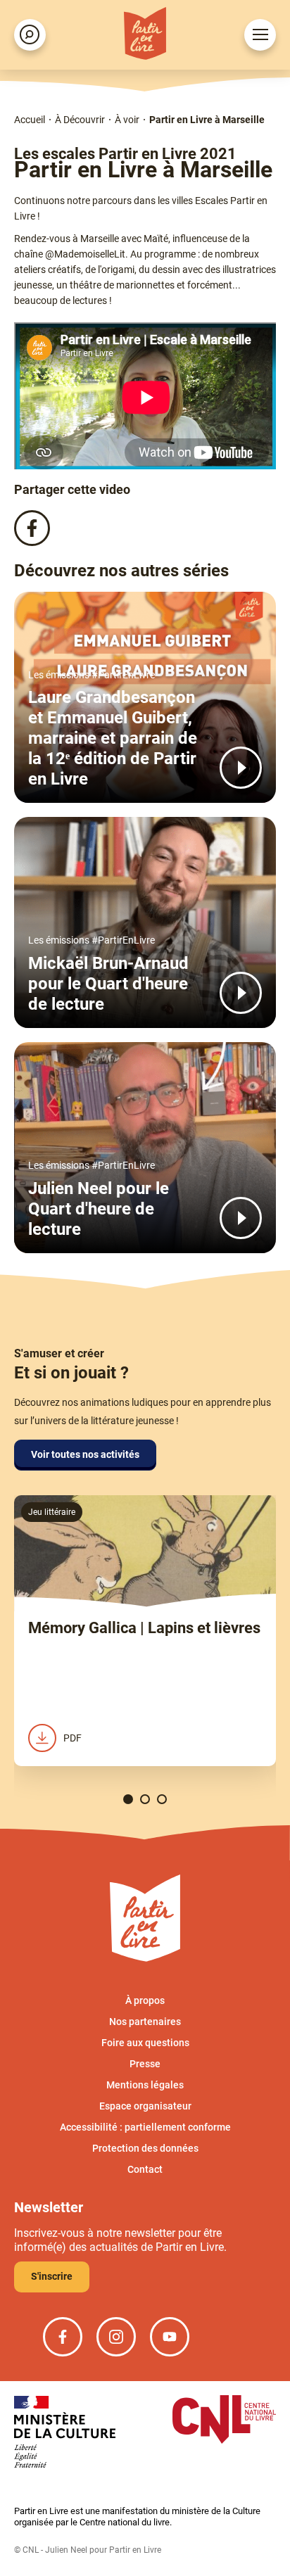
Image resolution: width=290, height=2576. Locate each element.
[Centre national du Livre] (224, 2421)
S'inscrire (52, 2276)
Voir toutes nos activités (85, 1454)
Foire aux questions (145, 2043)
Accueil (30, 120)
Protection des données (145, 2148)
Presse (145, 2064)
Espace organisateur (145, 2106)
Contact (145, 2169)
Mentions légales (145, 2085)
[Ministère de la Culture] (65, 2433)
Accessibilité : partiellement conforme (145, 2127)
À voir (127, 120)
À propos (145, 2000)
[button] (128, 1799)
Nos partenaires (145, 2022)
